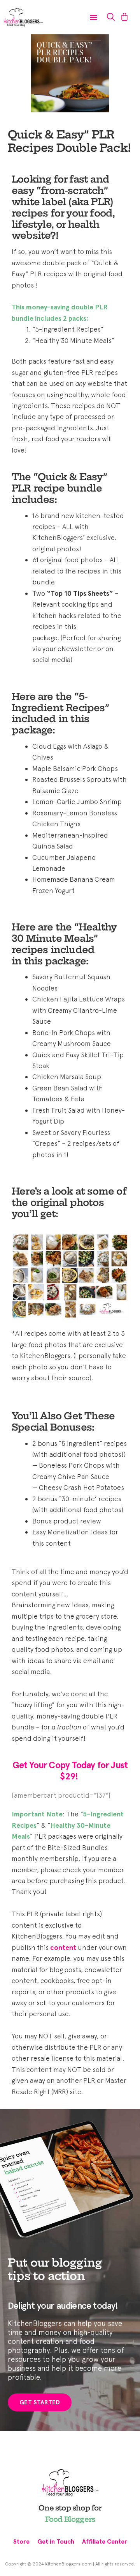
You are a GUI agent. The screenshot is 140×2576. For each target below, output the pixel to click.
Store (21, 2541)
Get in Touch (56, 2541)
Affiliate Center (105, 2541)
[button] (93, 17)
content (63, 1948)
